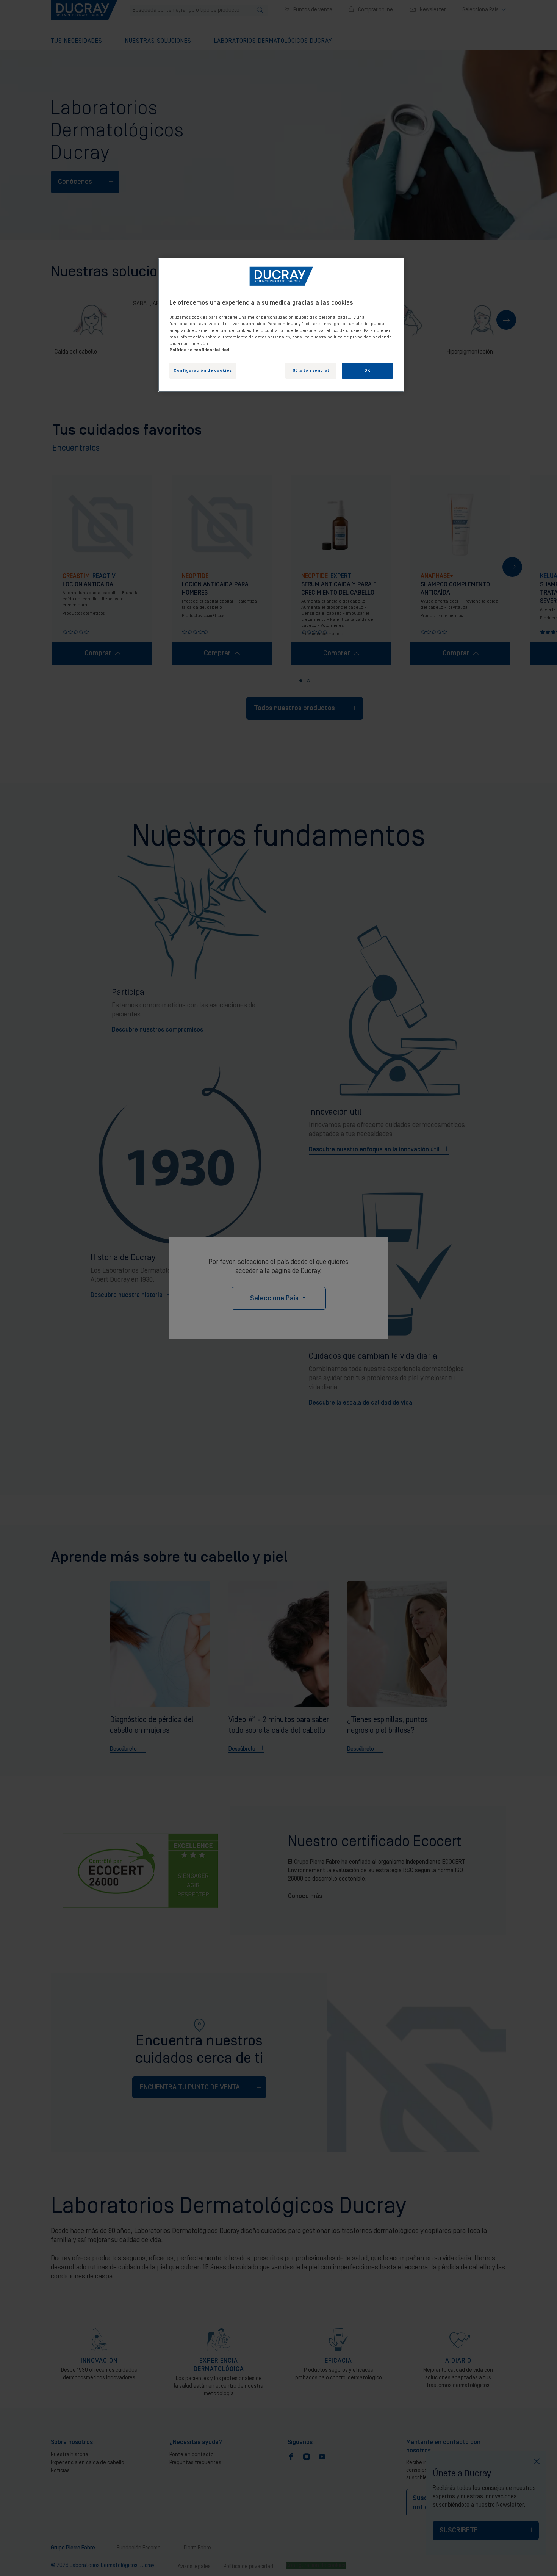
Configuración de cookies (203, 370)
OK (367, 370)
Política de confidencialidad (199, 350)
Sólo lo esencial (311, 370)
